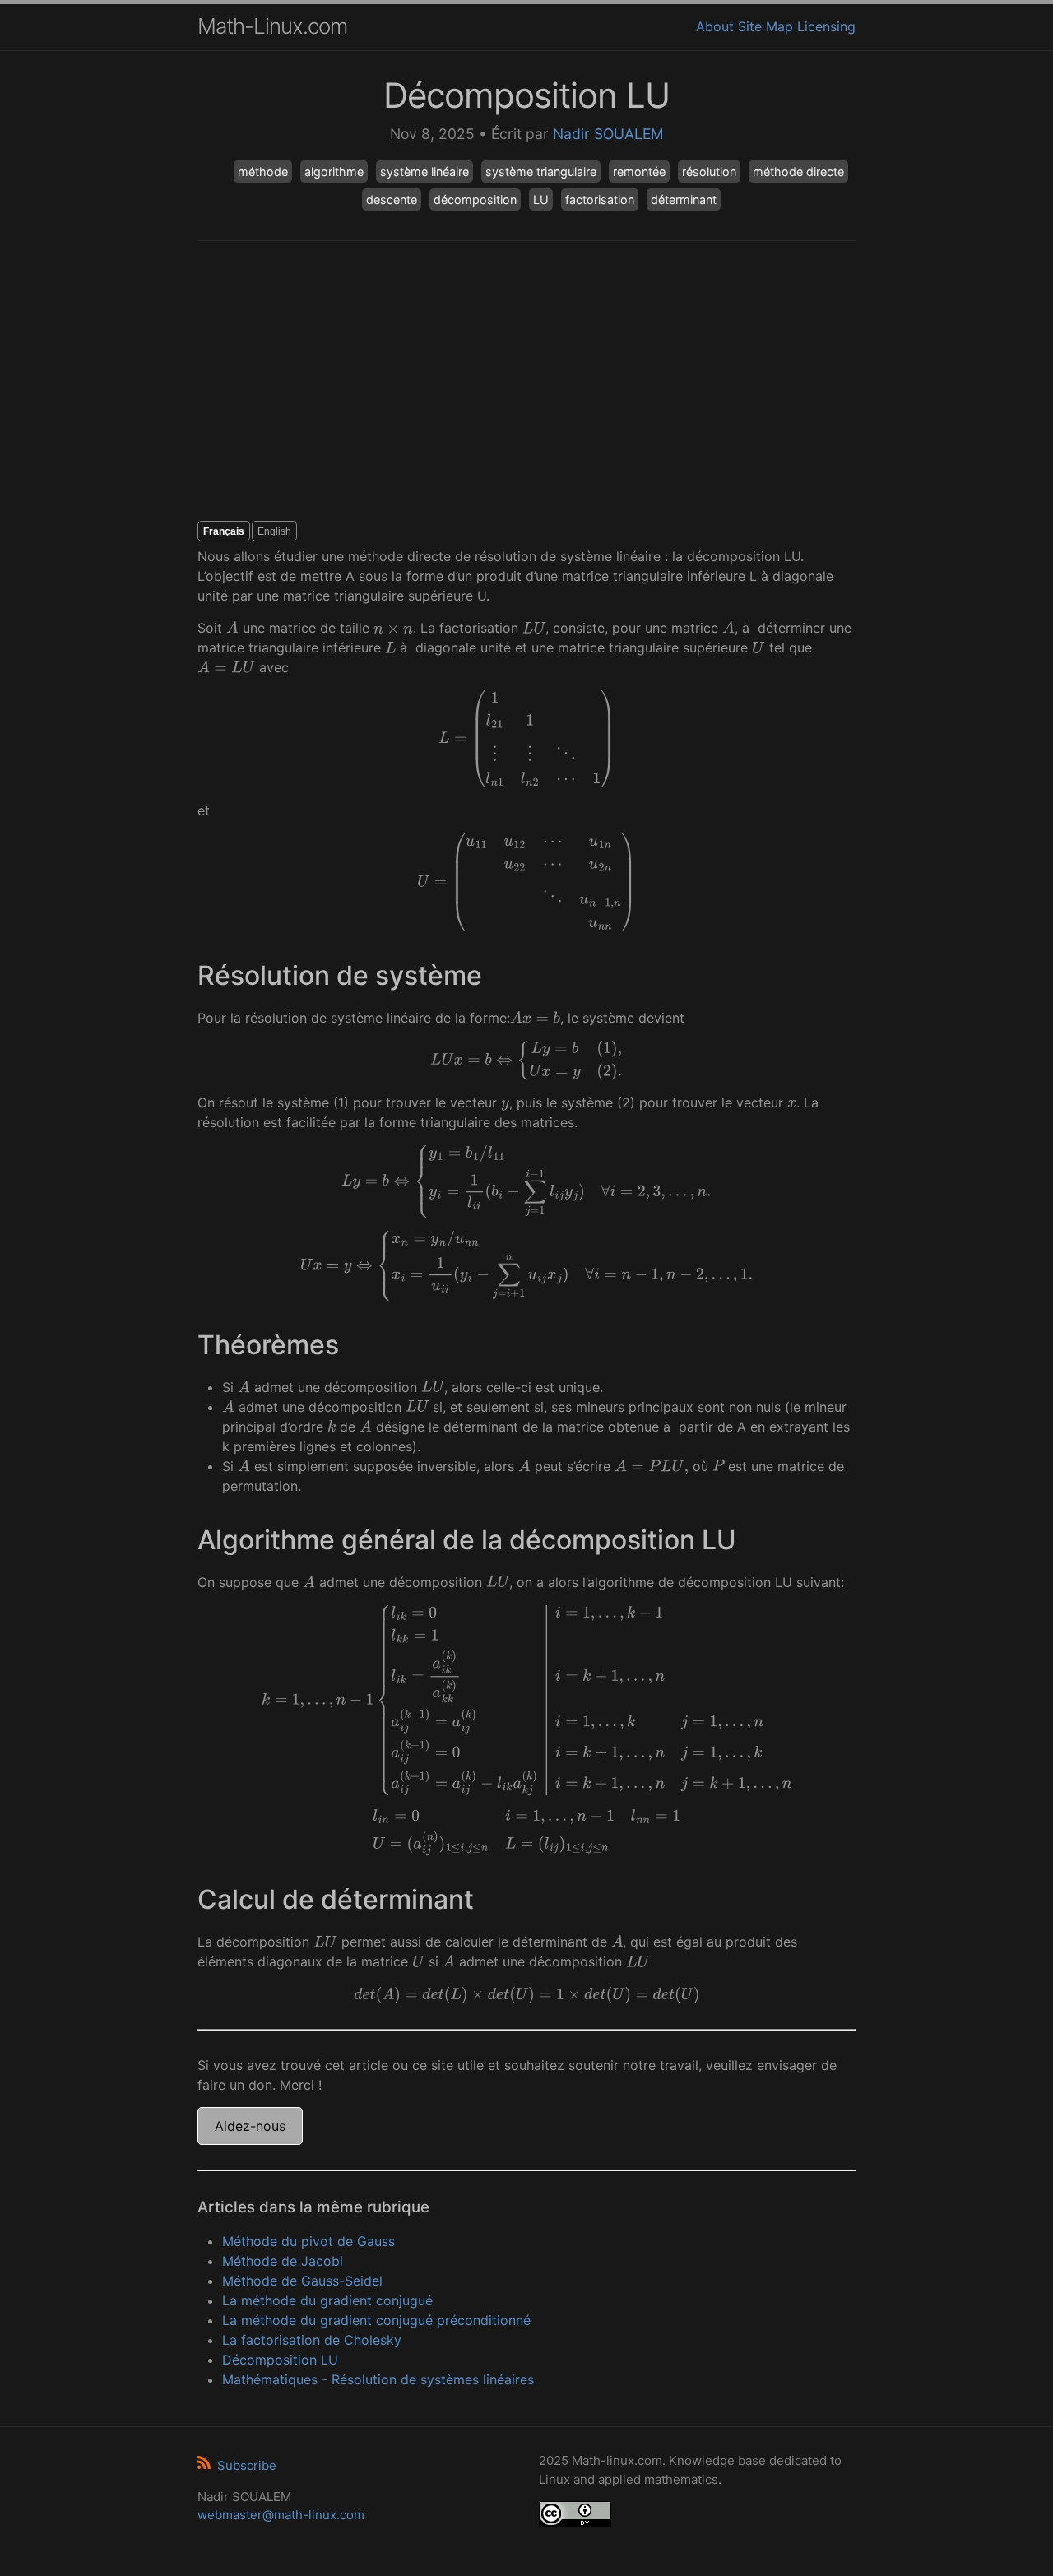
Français (224, 531)
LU (541, 200)
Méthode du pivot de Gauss (308, 2241)
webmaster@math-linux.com (281, 2515)
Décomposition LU (280, 2360)
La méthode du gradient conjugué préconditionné (376, 2320)
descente (392, 200)
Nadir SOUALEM (608, 134)
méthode (263, 172)
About (715, 26)
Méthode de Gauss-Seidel (302, 2281)
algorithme (334, 172)
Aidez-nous (250, 2126)
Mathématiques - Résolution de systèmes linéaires (378, 2379)
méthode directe (798, 172)
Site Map (765, 26)
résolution (709, 172)
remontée (639, 172)
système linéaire (424, 172)
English (274, 531)
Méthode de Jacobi (283, 2261)
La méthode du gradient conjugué (327, 2300)
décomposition (475, 200)
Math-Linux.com (272, 26)
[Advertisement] (526, 381)
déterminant (684, 200)
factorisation (600, 200)
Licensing (826, 26)
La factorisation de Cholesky (312, 2340)
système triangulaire (541, 172)
